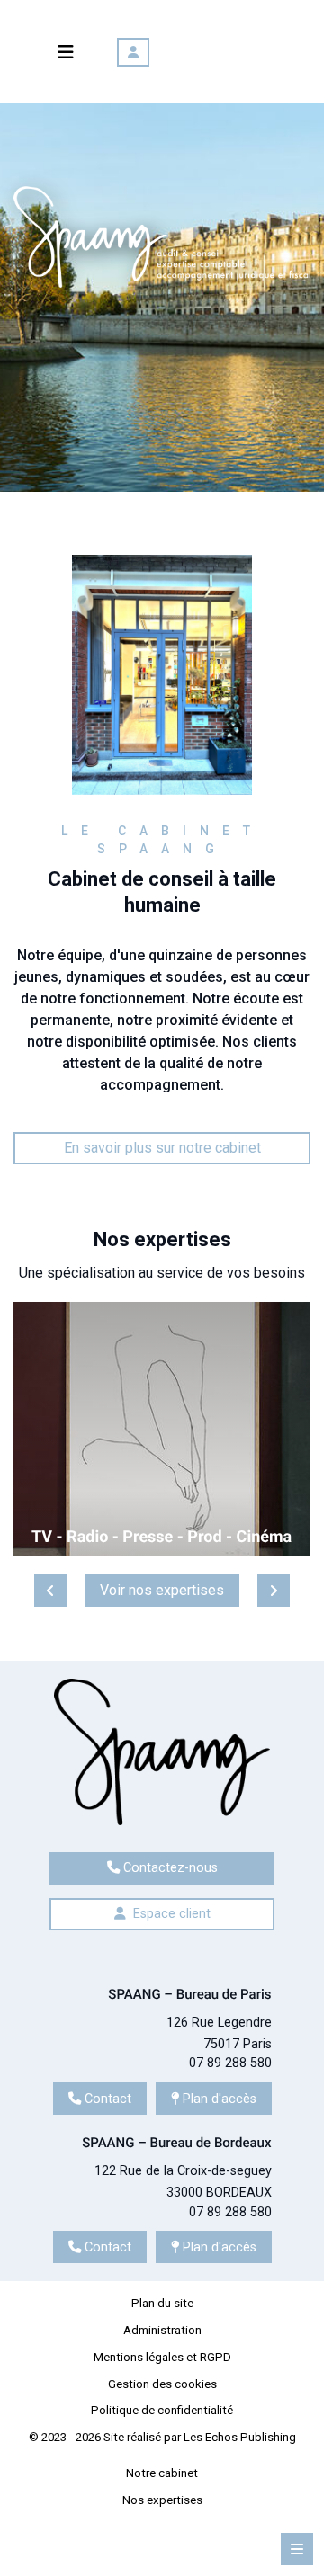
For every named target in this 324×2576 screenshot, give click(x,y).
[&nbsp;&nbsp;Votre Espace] (133, 52)
